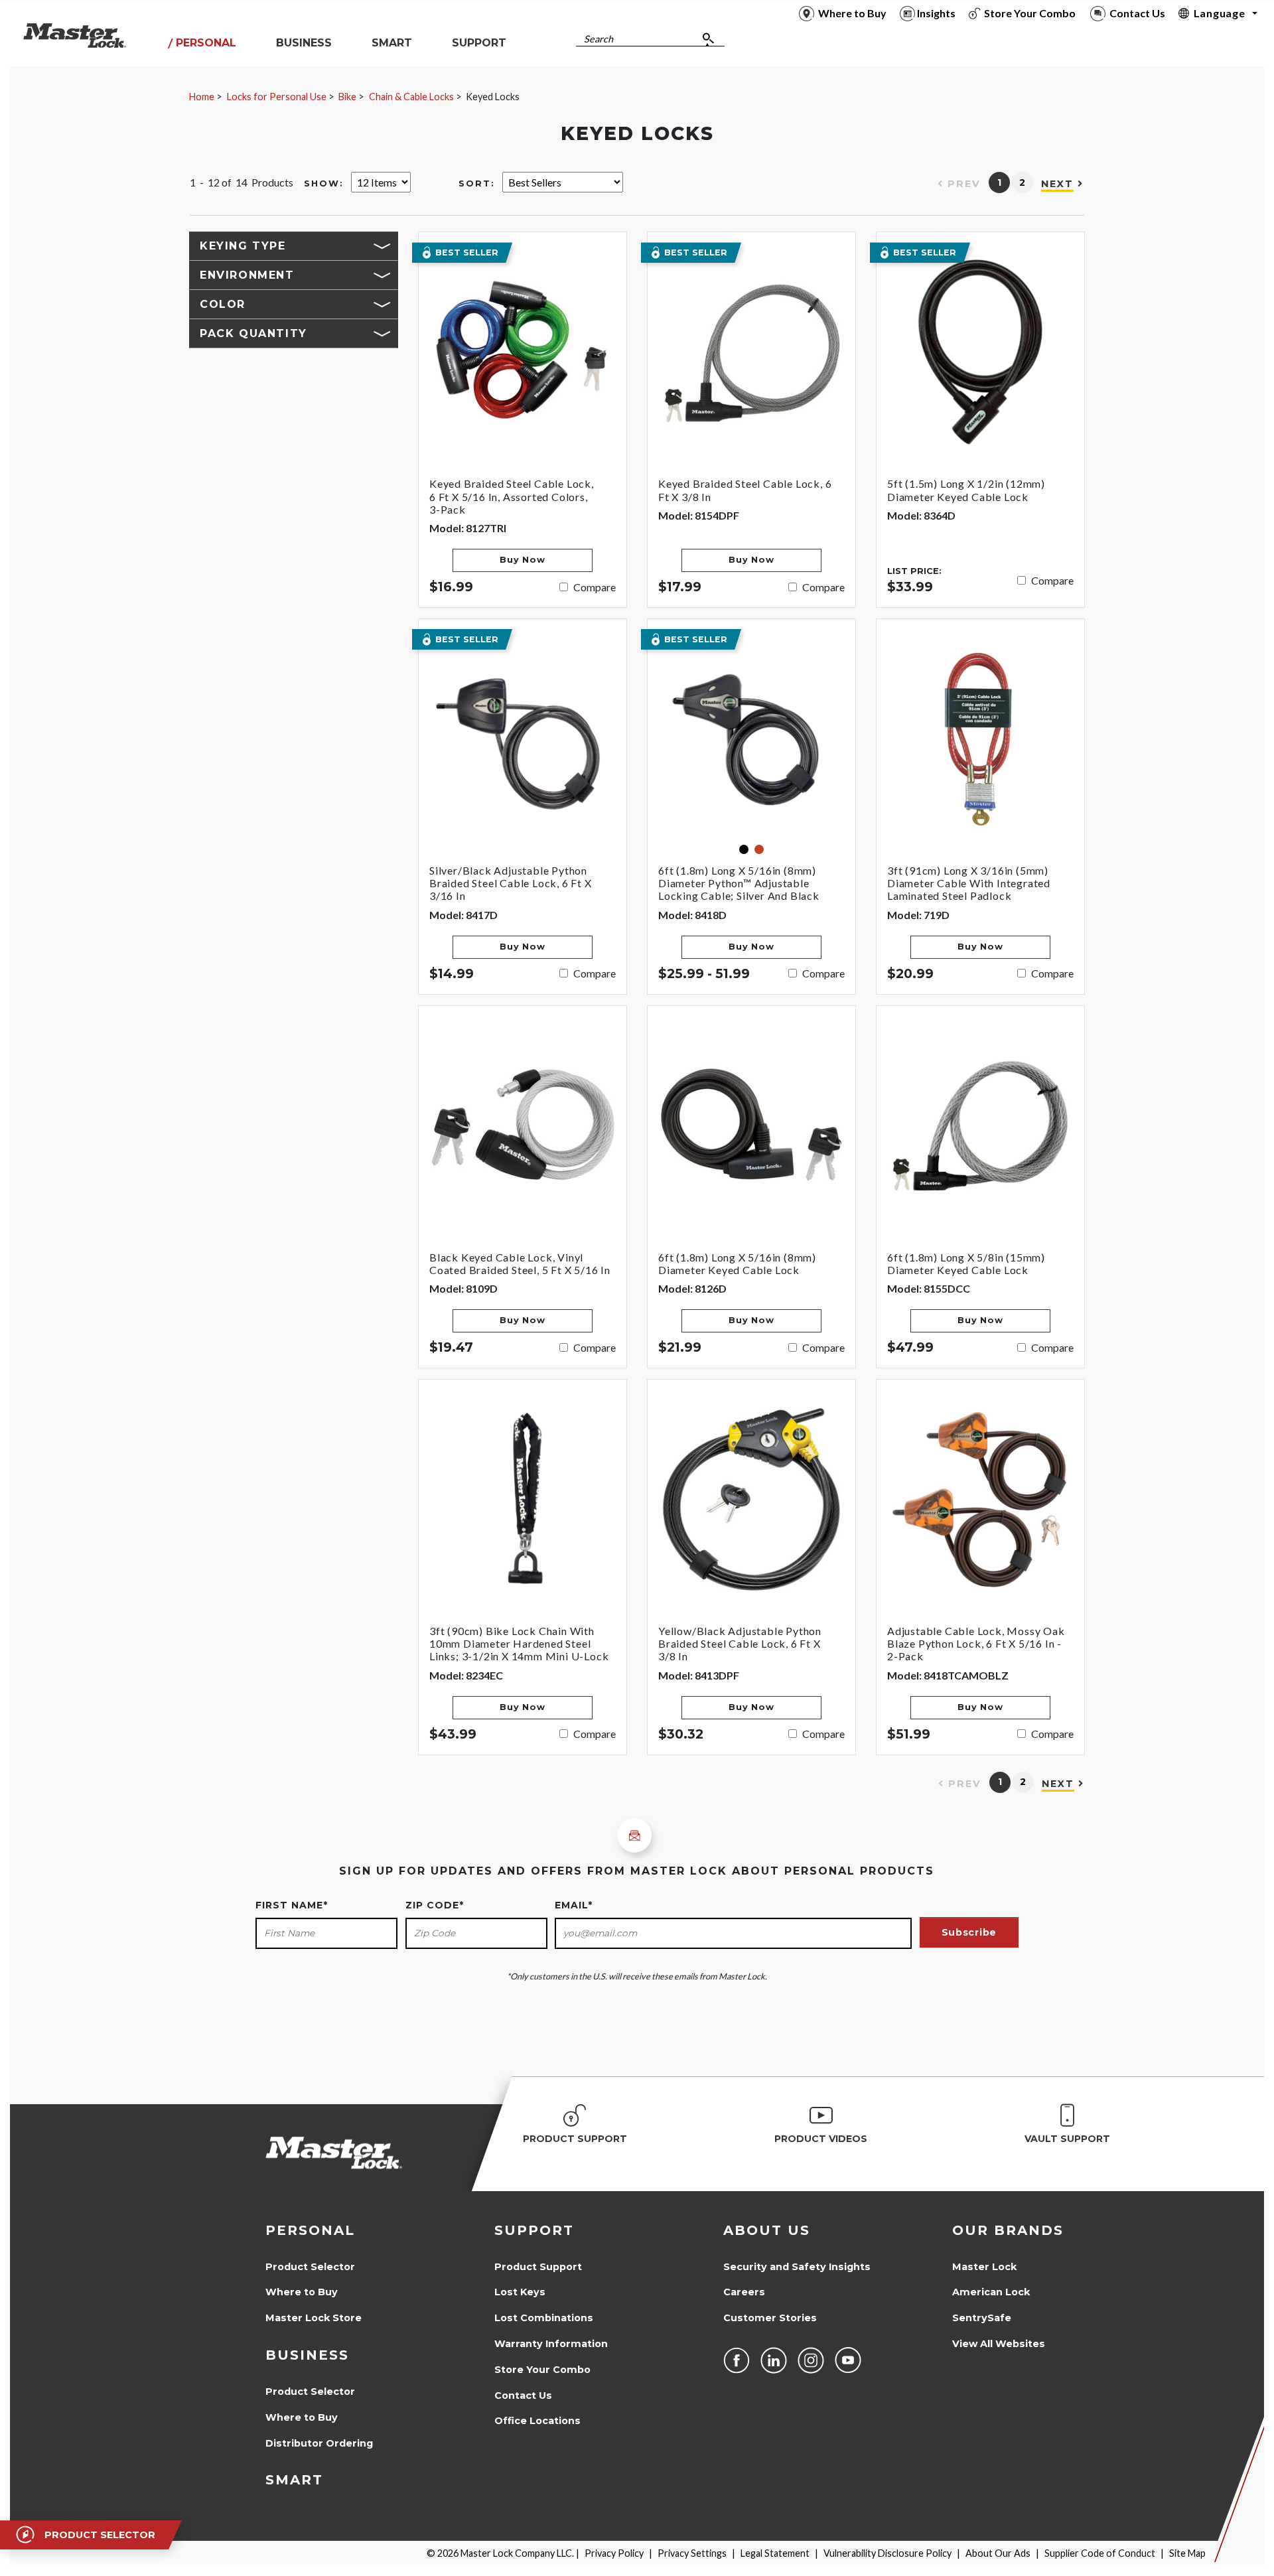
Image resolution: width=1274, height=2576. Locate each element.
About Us (767, 2230)
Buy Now (522, 560)
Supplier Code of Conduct (1100, 2553)
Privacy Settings (692, 2553)
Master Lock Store (314, 2318)
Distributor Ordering (319, 2443)
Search (599, 39)
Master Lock (984, 2267)
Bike (347, 97)
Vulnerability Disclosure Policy (887, 2553)
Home (202, 97)
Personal (310, 2230)
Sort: (477, 183)
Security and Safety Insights (797, 2267)
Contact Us (523, 2396)
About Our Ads (998, 2553)
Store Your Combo (542, 2370)
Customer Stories (770, 2318)
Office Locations (537, 2421)
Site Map (1187, 2553)
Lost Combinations (544, 2318)
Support (534, 2230)
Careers (744, 2292)
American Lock (991, 2292)
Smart (294, 2480)
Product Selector (310, 2267)
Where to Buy (302, 2292)
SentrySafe (982, 2318)
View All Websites (999, 2344)
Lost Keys (520, 2292)
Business (307, 2355)
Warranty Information (551, 2344)
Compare (595, 587)
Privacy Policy (614, 2553)
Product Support (538, 2267)
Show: (324, 183)
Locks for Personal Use (277, 97)
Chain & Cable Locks (411, 97)
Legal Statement (775, 2553)
